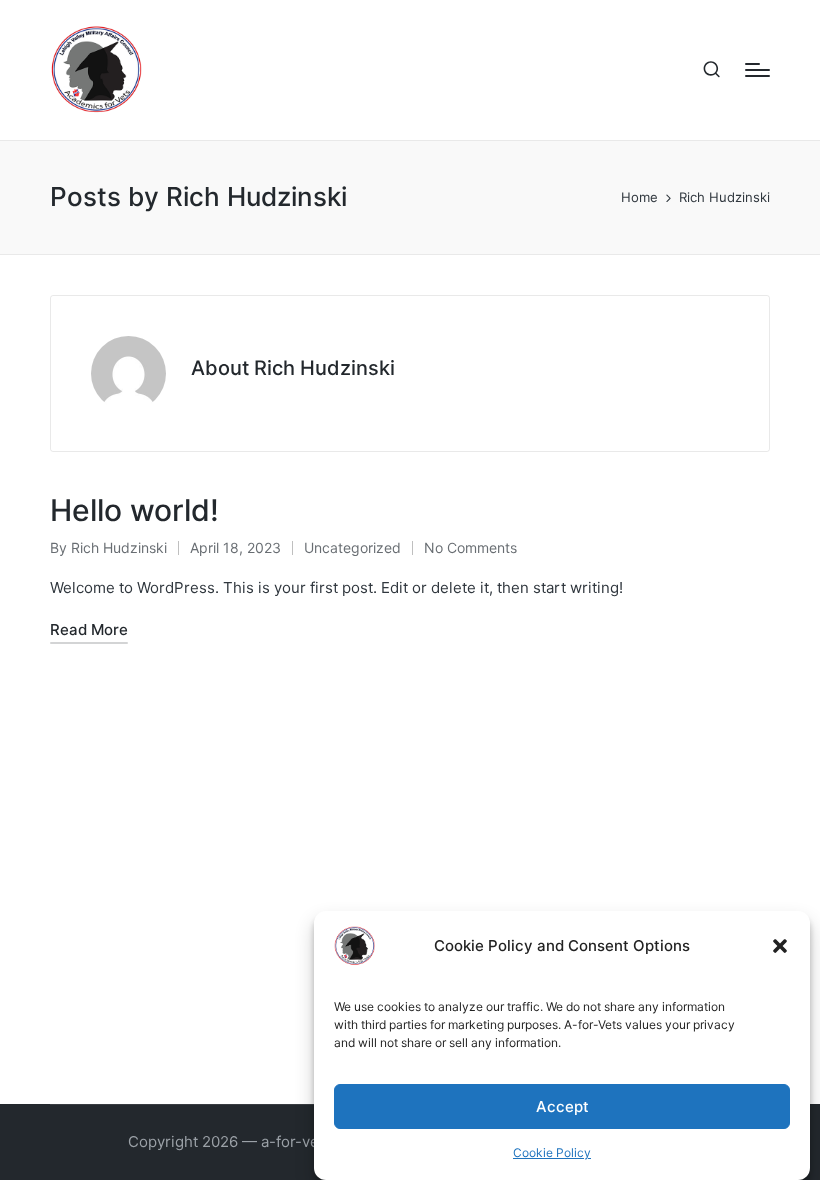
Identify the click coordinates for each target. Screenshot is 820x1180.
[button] (780, 946)
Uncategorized (352, 547)
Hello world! (134, 510)
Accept (562, 1106)
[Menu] (757, 70)
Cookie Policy (552, 1152)
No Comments (470, 547)
